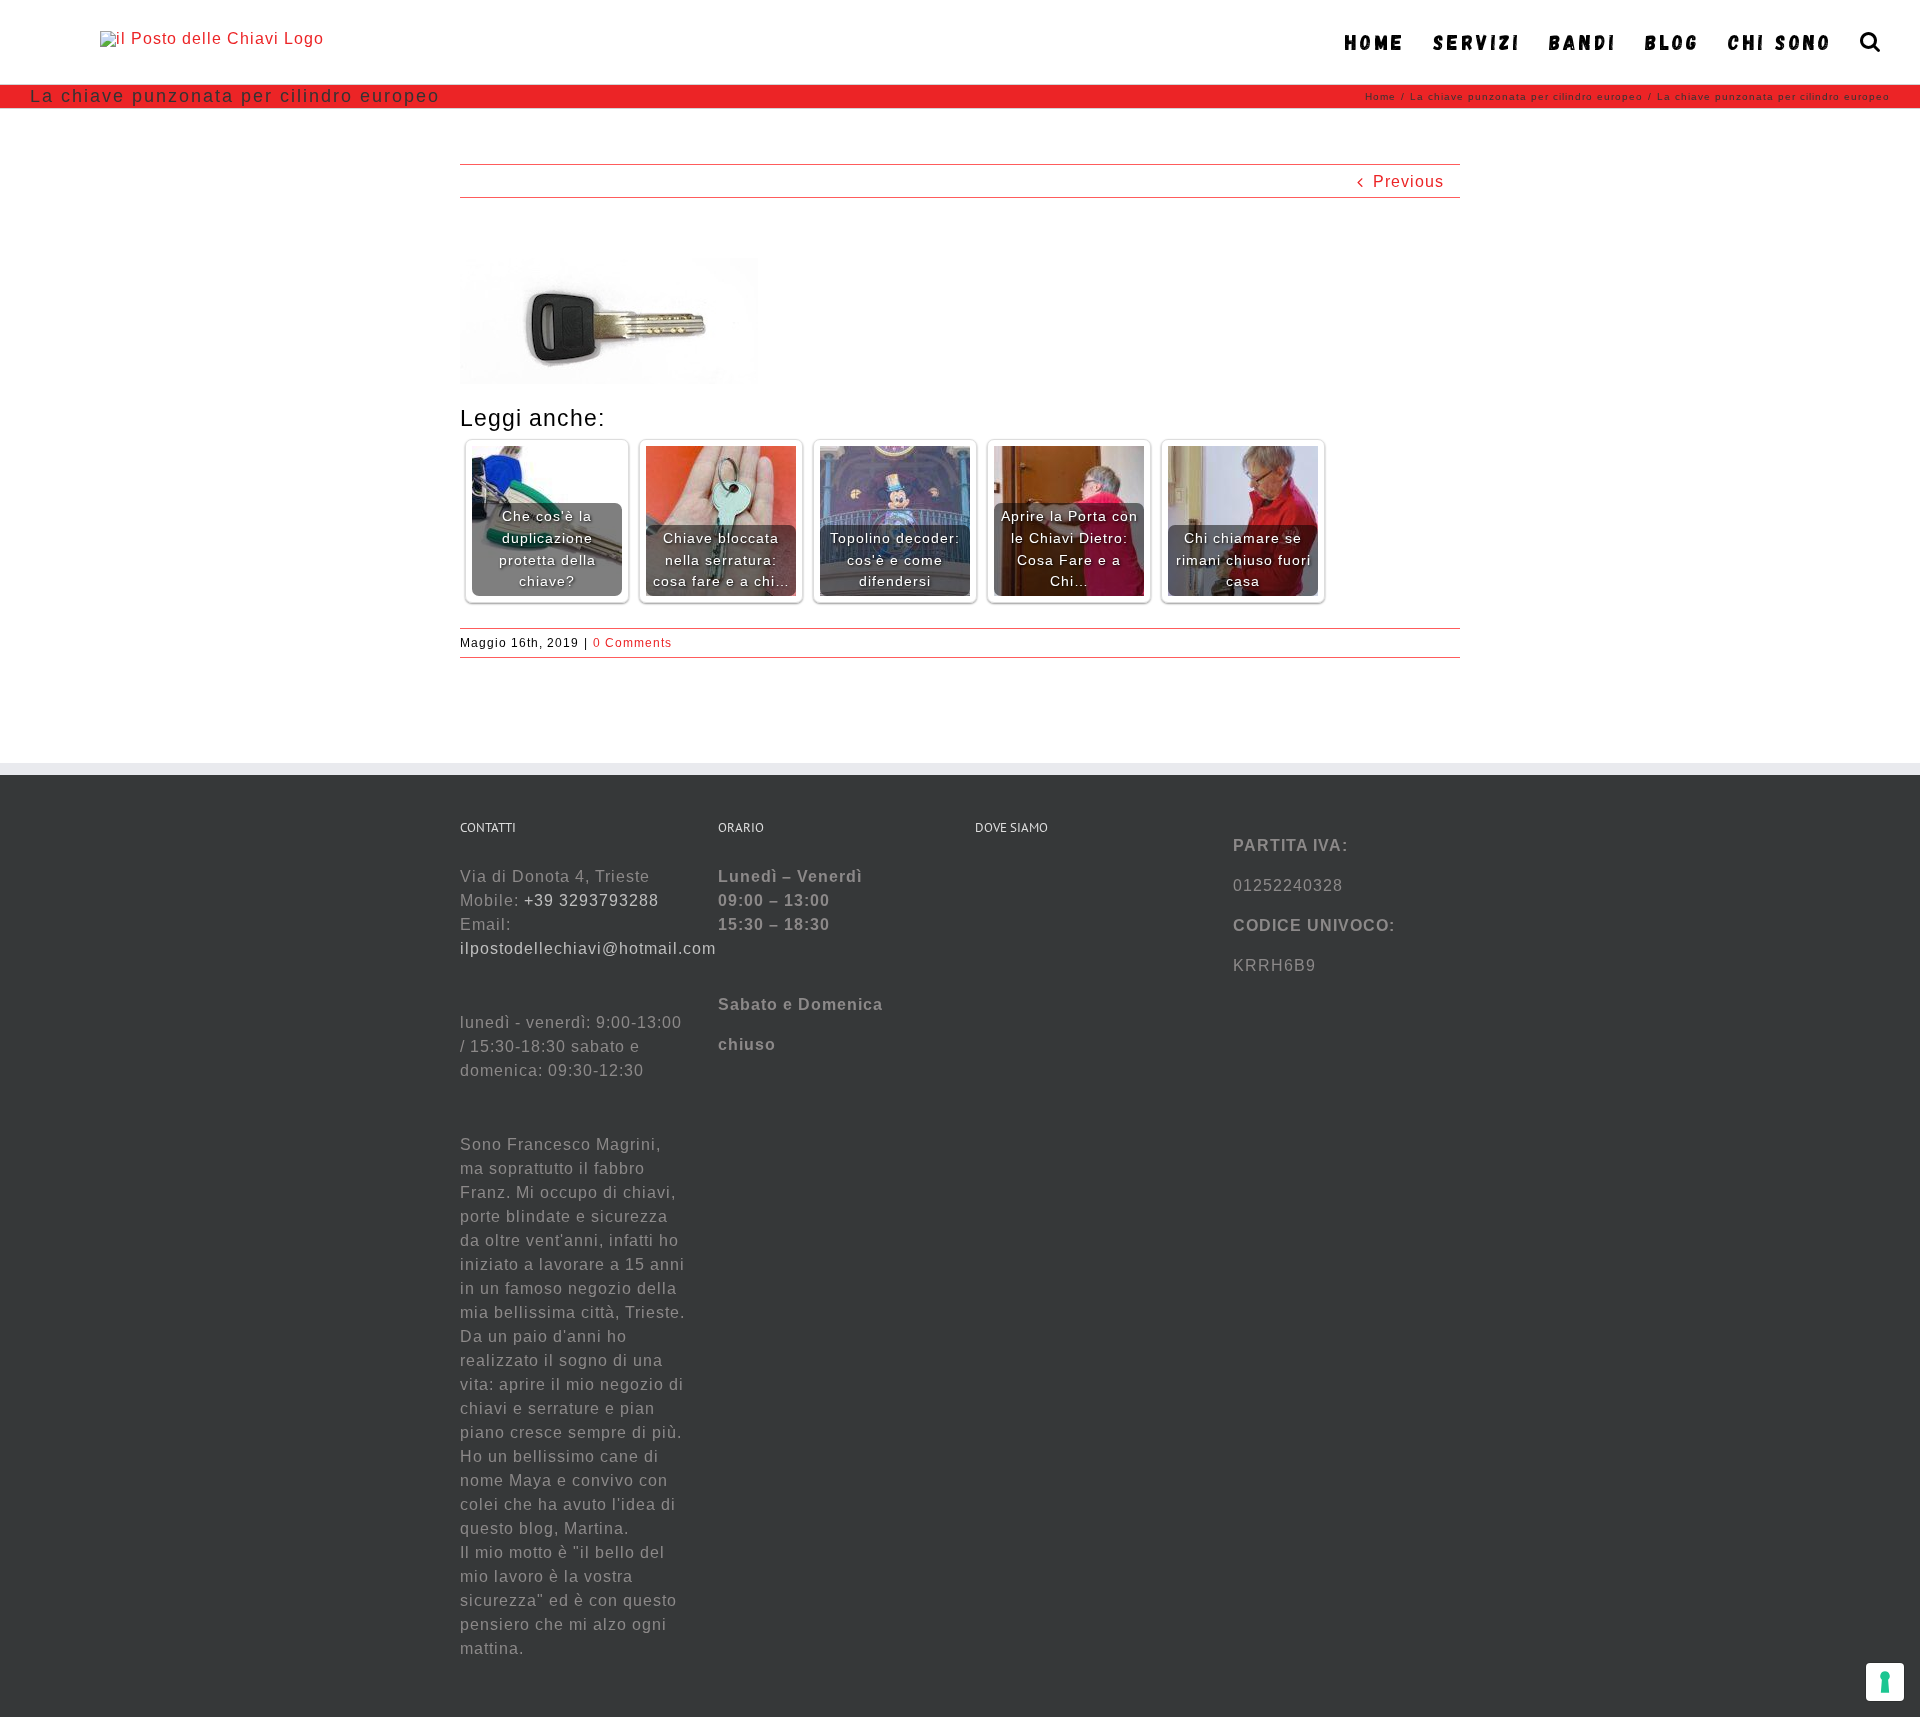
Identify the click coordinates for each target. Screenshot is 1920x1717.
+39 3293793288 (591, 900)
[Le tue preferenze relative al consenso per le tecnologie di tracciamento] (1885, 1682)
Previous (1408, 181)
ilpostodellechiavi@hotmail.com (588, 948)
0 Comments (632, 643)
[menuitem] (1380, 42)
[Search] (1871, 42)
